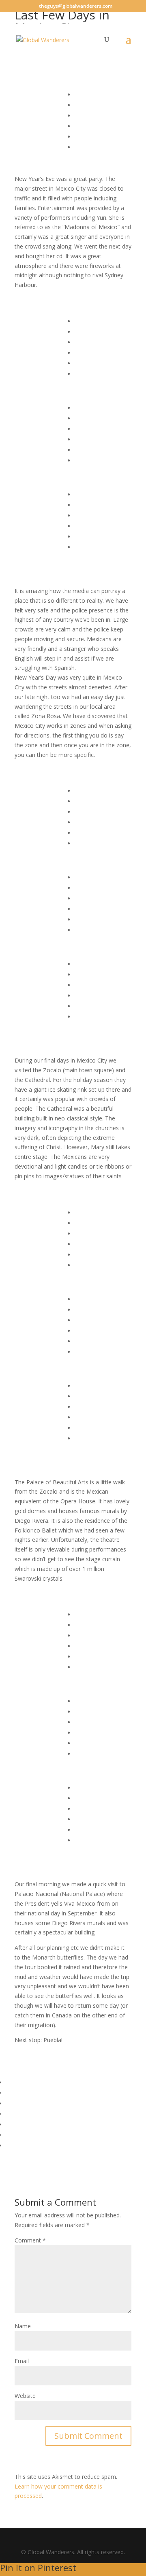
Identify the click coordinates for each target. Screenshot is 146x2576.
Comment (30, 2240)
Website (25, 2396)
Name (23, 2326)
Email (22, 2361)
